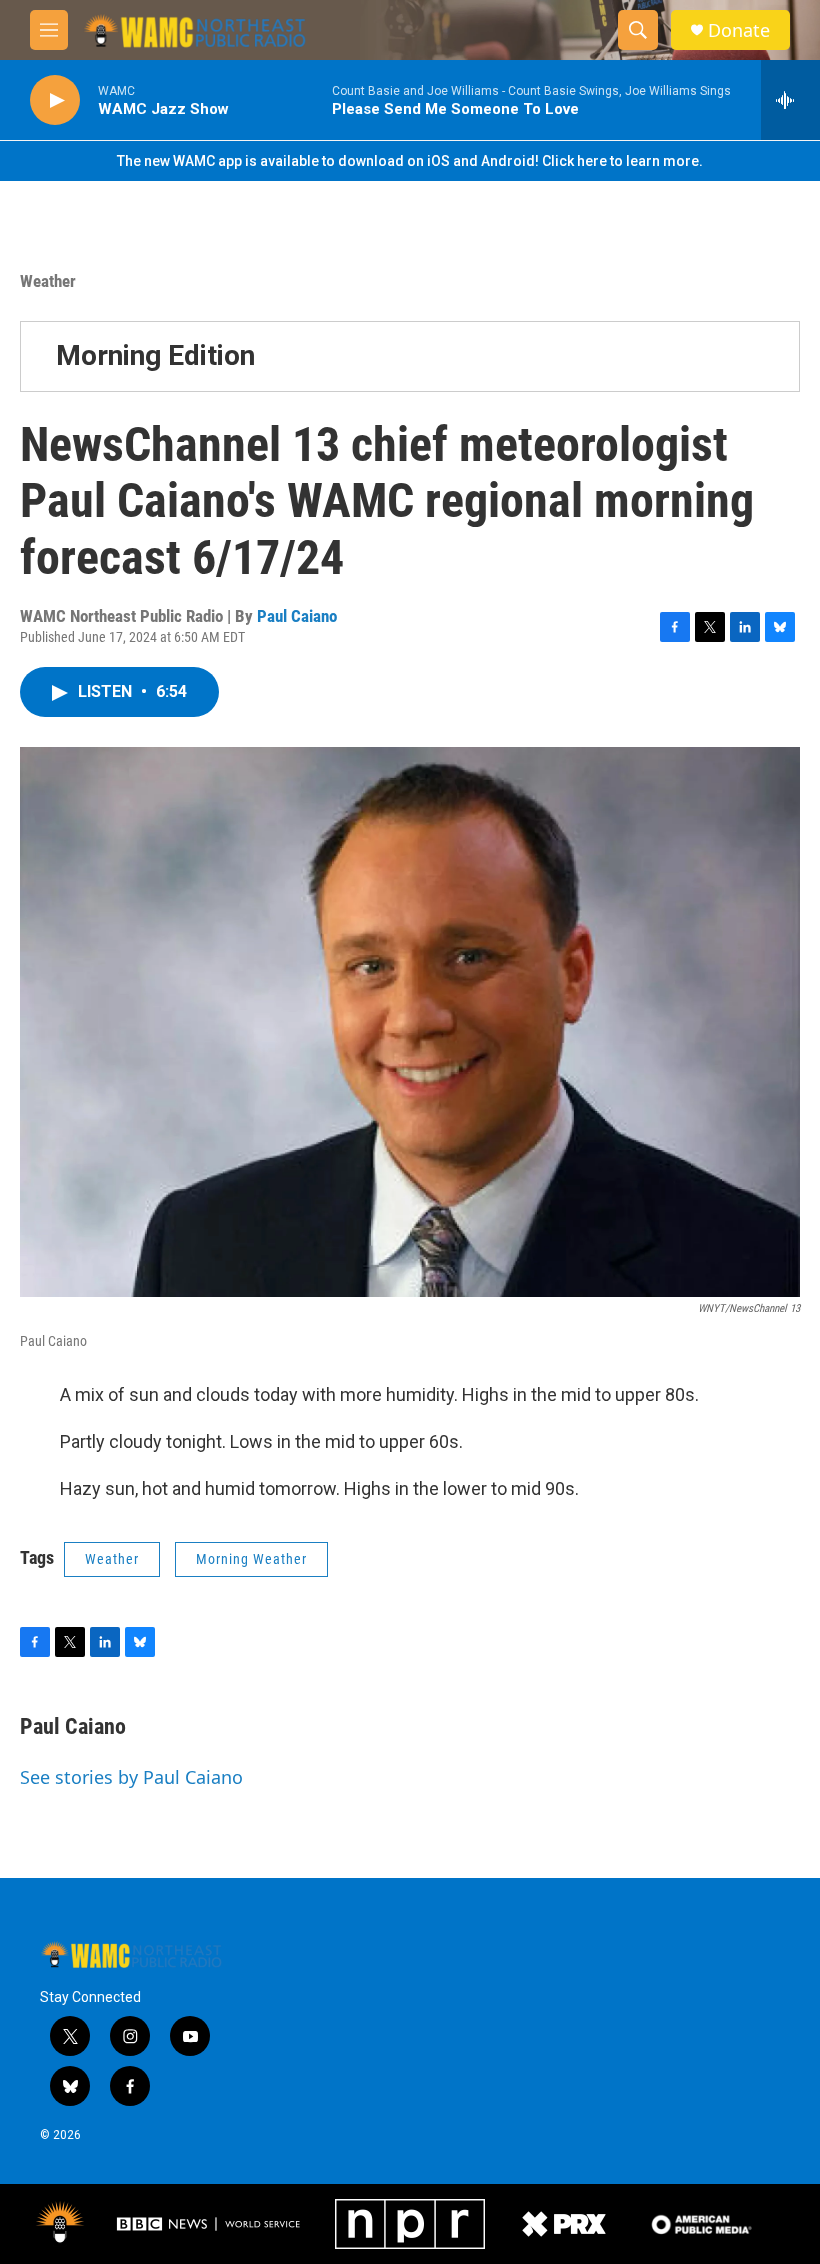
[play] (55, 100)
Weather (48, 281)
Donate (739, 30)
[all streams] (790, 100)
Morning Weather (251, 1559)
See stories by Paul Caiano (131, 1777)
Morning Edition (155, 355)
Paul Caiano (297, 616)
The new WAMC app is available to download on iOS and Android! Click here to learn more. (410, 161)
